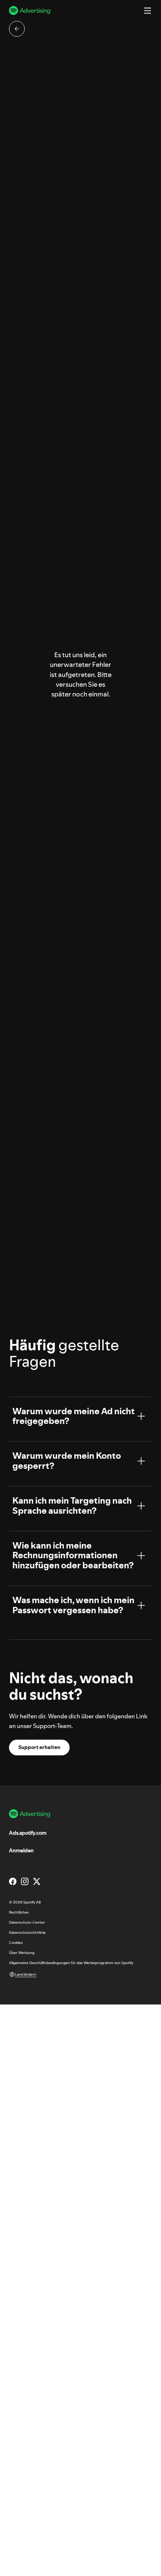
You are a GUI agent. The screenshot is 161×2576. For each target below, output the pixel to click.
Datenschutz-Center (27, 1922)
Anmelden (21, 1850)
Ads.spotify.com (28, 1833)
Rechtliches (19, 1912)
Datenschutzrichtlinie (27, 1932)
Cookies (16, 1943)
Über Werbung (22, 1953)
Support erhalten (39, 1747)
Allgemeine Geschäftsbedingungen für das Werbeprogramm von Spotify (71, 1963)
